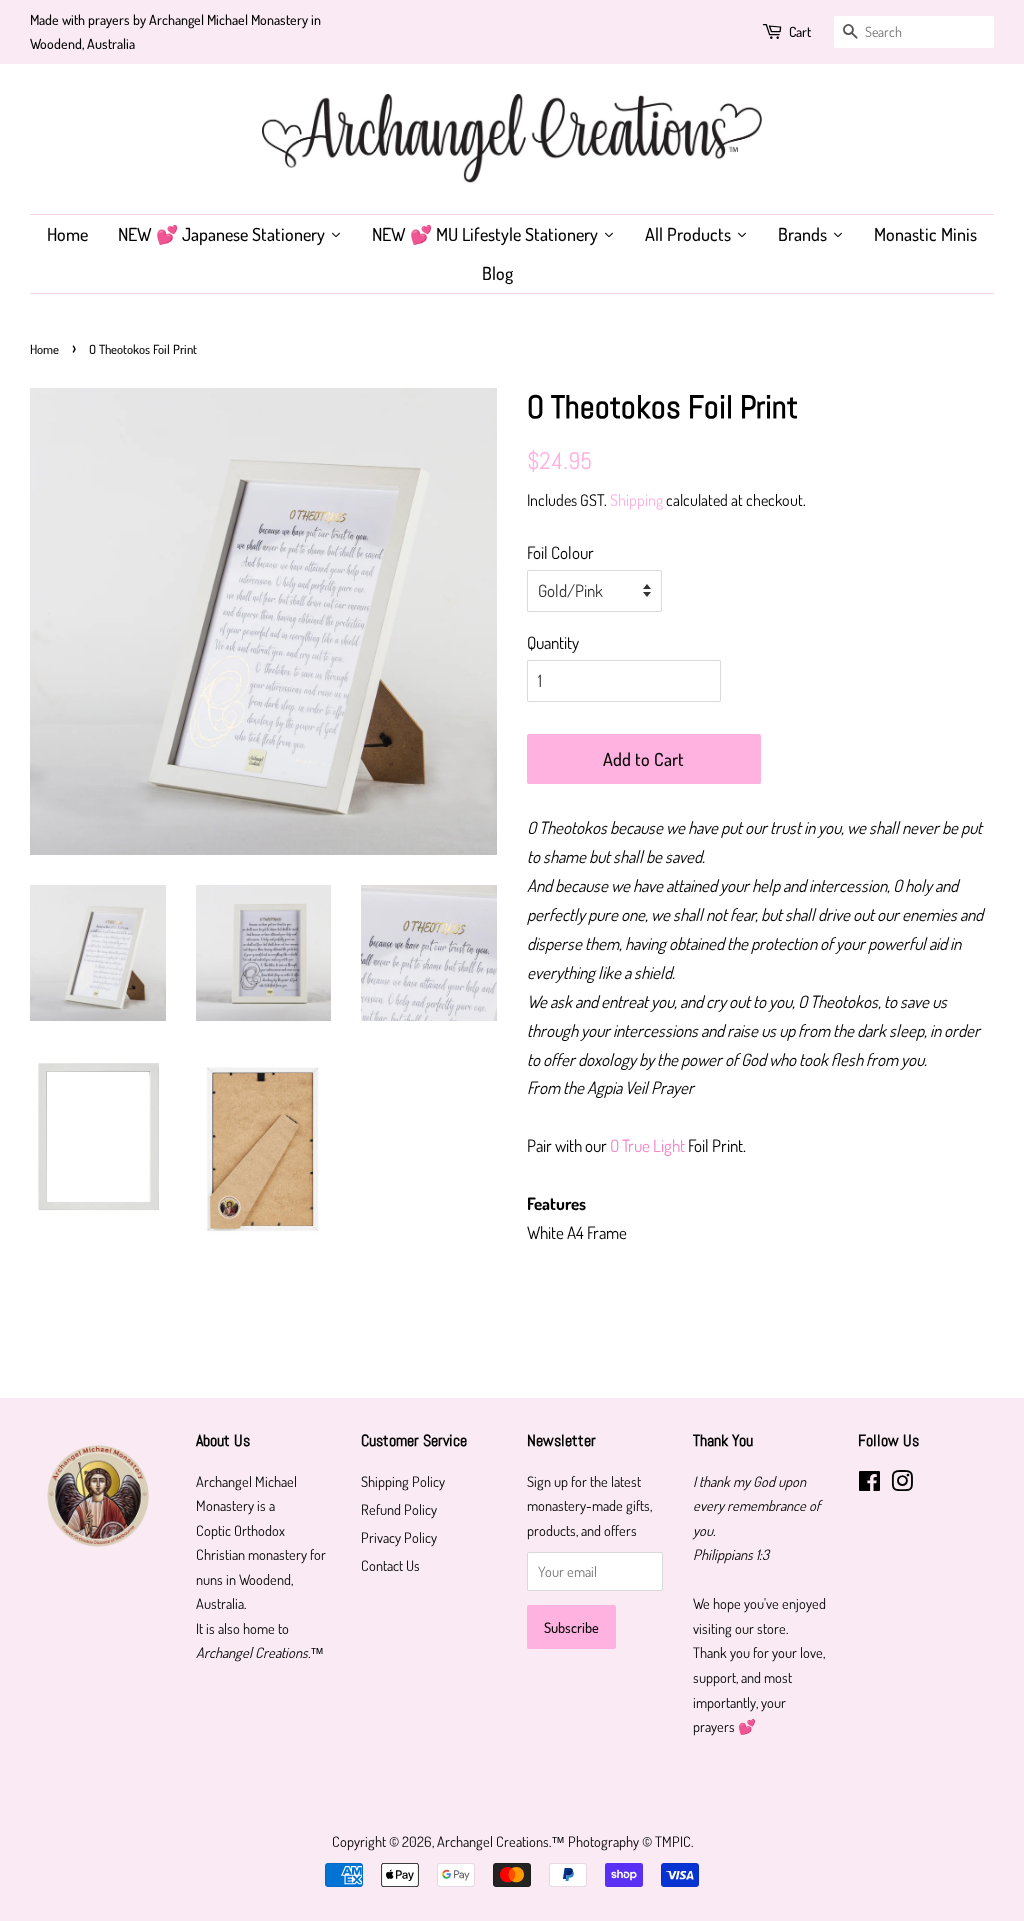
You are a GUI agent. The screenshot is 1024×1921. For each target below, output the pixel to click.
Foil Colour (560, 552)
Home (44, 349)
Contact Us (390, 1565)
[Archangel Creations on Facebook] (869, 1484)
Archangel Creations (493, 1841)
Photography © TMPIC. (630, 1841)
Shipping (636, 500)
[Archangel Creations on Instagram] (902, 1484)
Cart (800, 31)
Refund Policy (399, 1509)
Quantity (553, 642)
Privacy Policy (399, 1537)
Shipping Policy (403, 1481)
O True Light (647, 1145)
